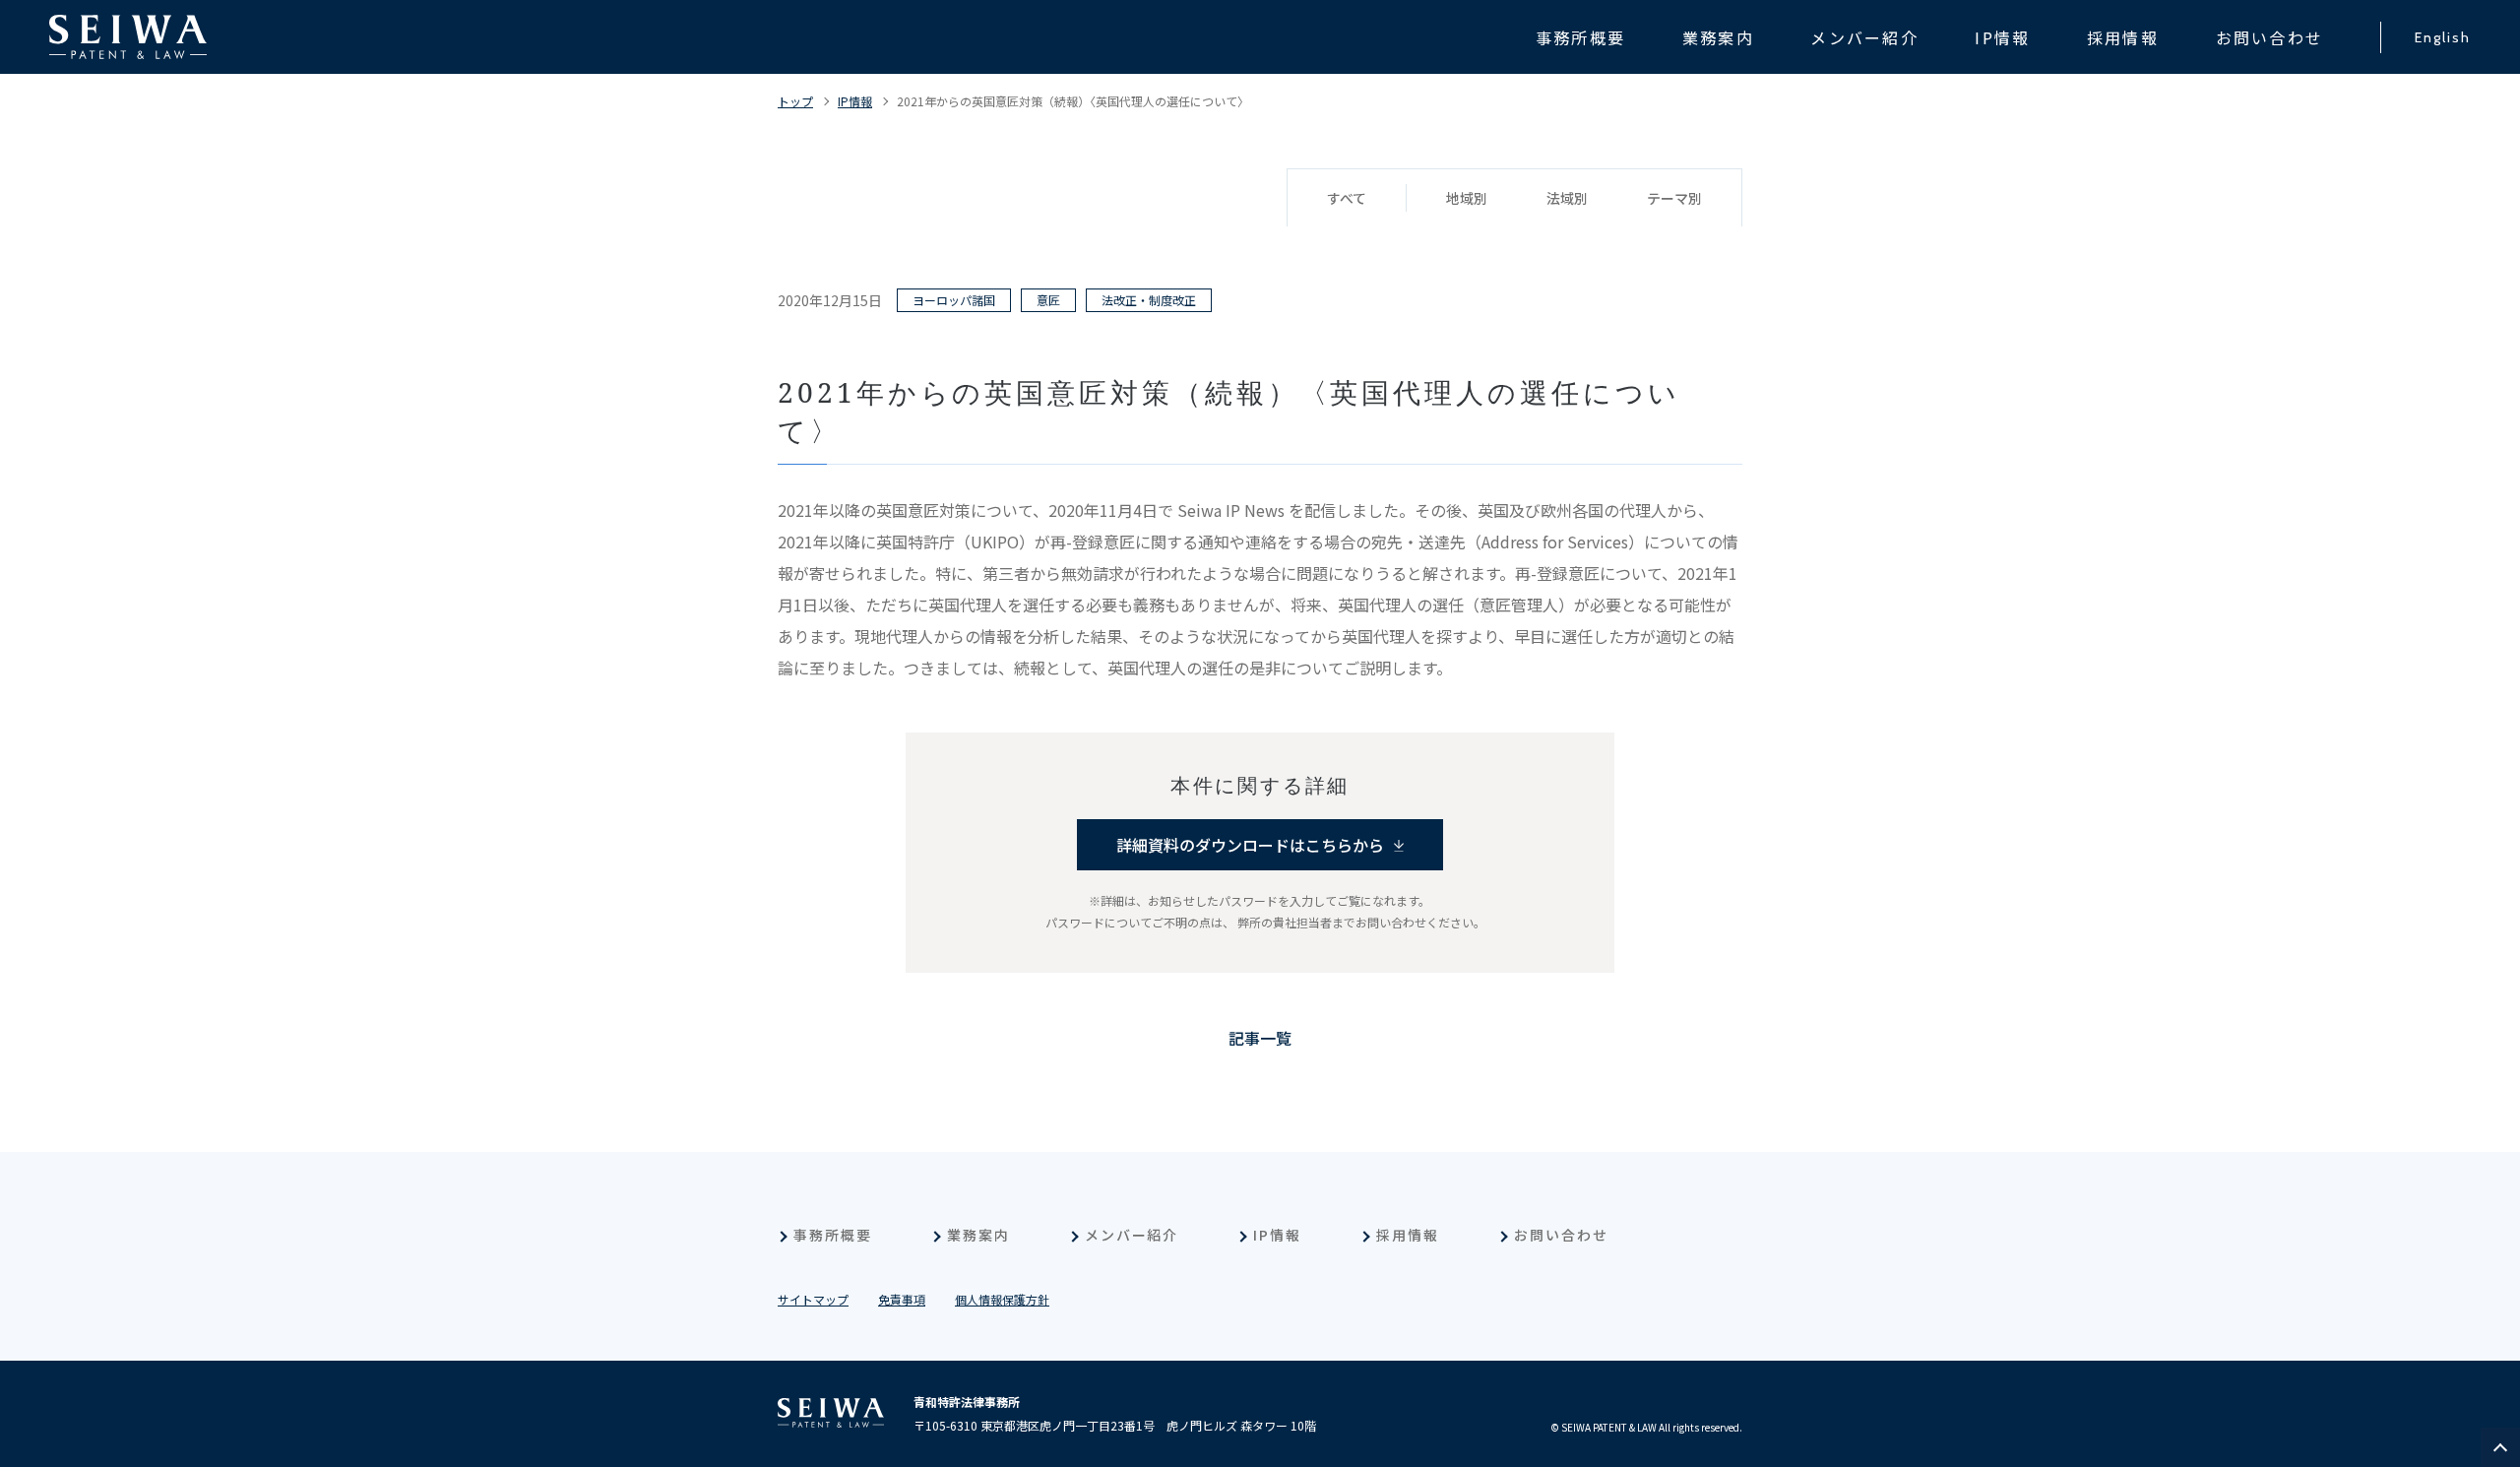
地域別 (1467, 198)
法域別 (1567, 198)
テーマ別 (1674, 198)
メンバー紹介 (1132, 1235)
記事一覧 (1260, 1038)
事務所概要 (833, 1235)
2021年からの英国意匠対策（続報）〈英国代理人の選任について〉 (1073, 101)
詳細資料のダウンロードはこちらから (1250, 845)
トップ (795, 101)
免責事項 (902, 1299)
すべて (1347, 198)
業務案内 (978, 1235)
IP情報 (855, 101)
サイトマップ (813, 1299)
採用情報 (1408, 1235)
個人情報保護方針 (1002, 1299)
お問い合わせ (1561, 1235)
